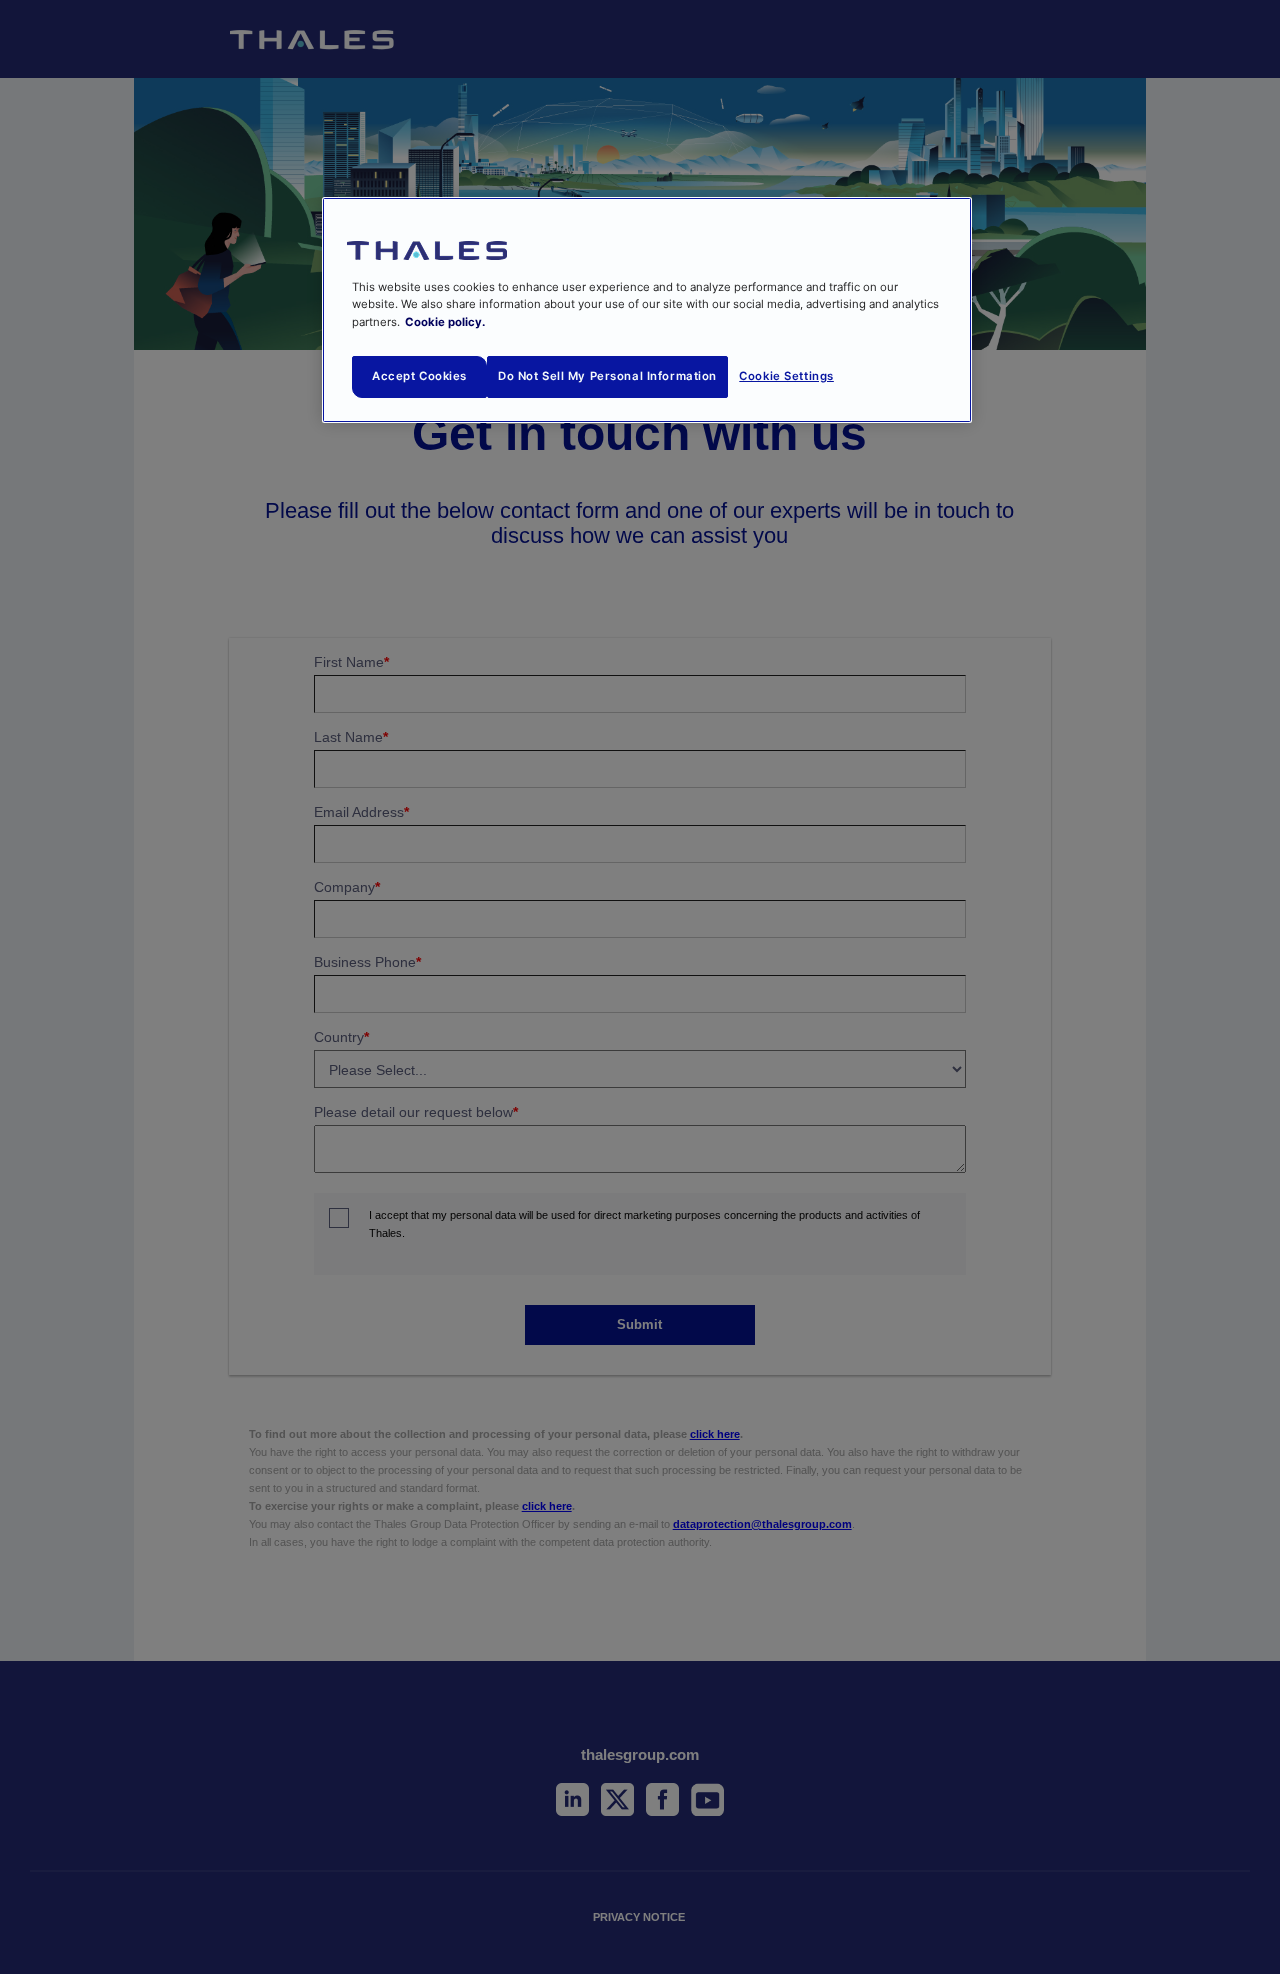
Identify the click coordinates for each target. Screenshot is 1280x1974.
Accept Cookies (419, 376)
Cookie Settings (786, 376)
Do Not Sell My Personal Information (607, 376)
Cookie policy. (445, 322)
